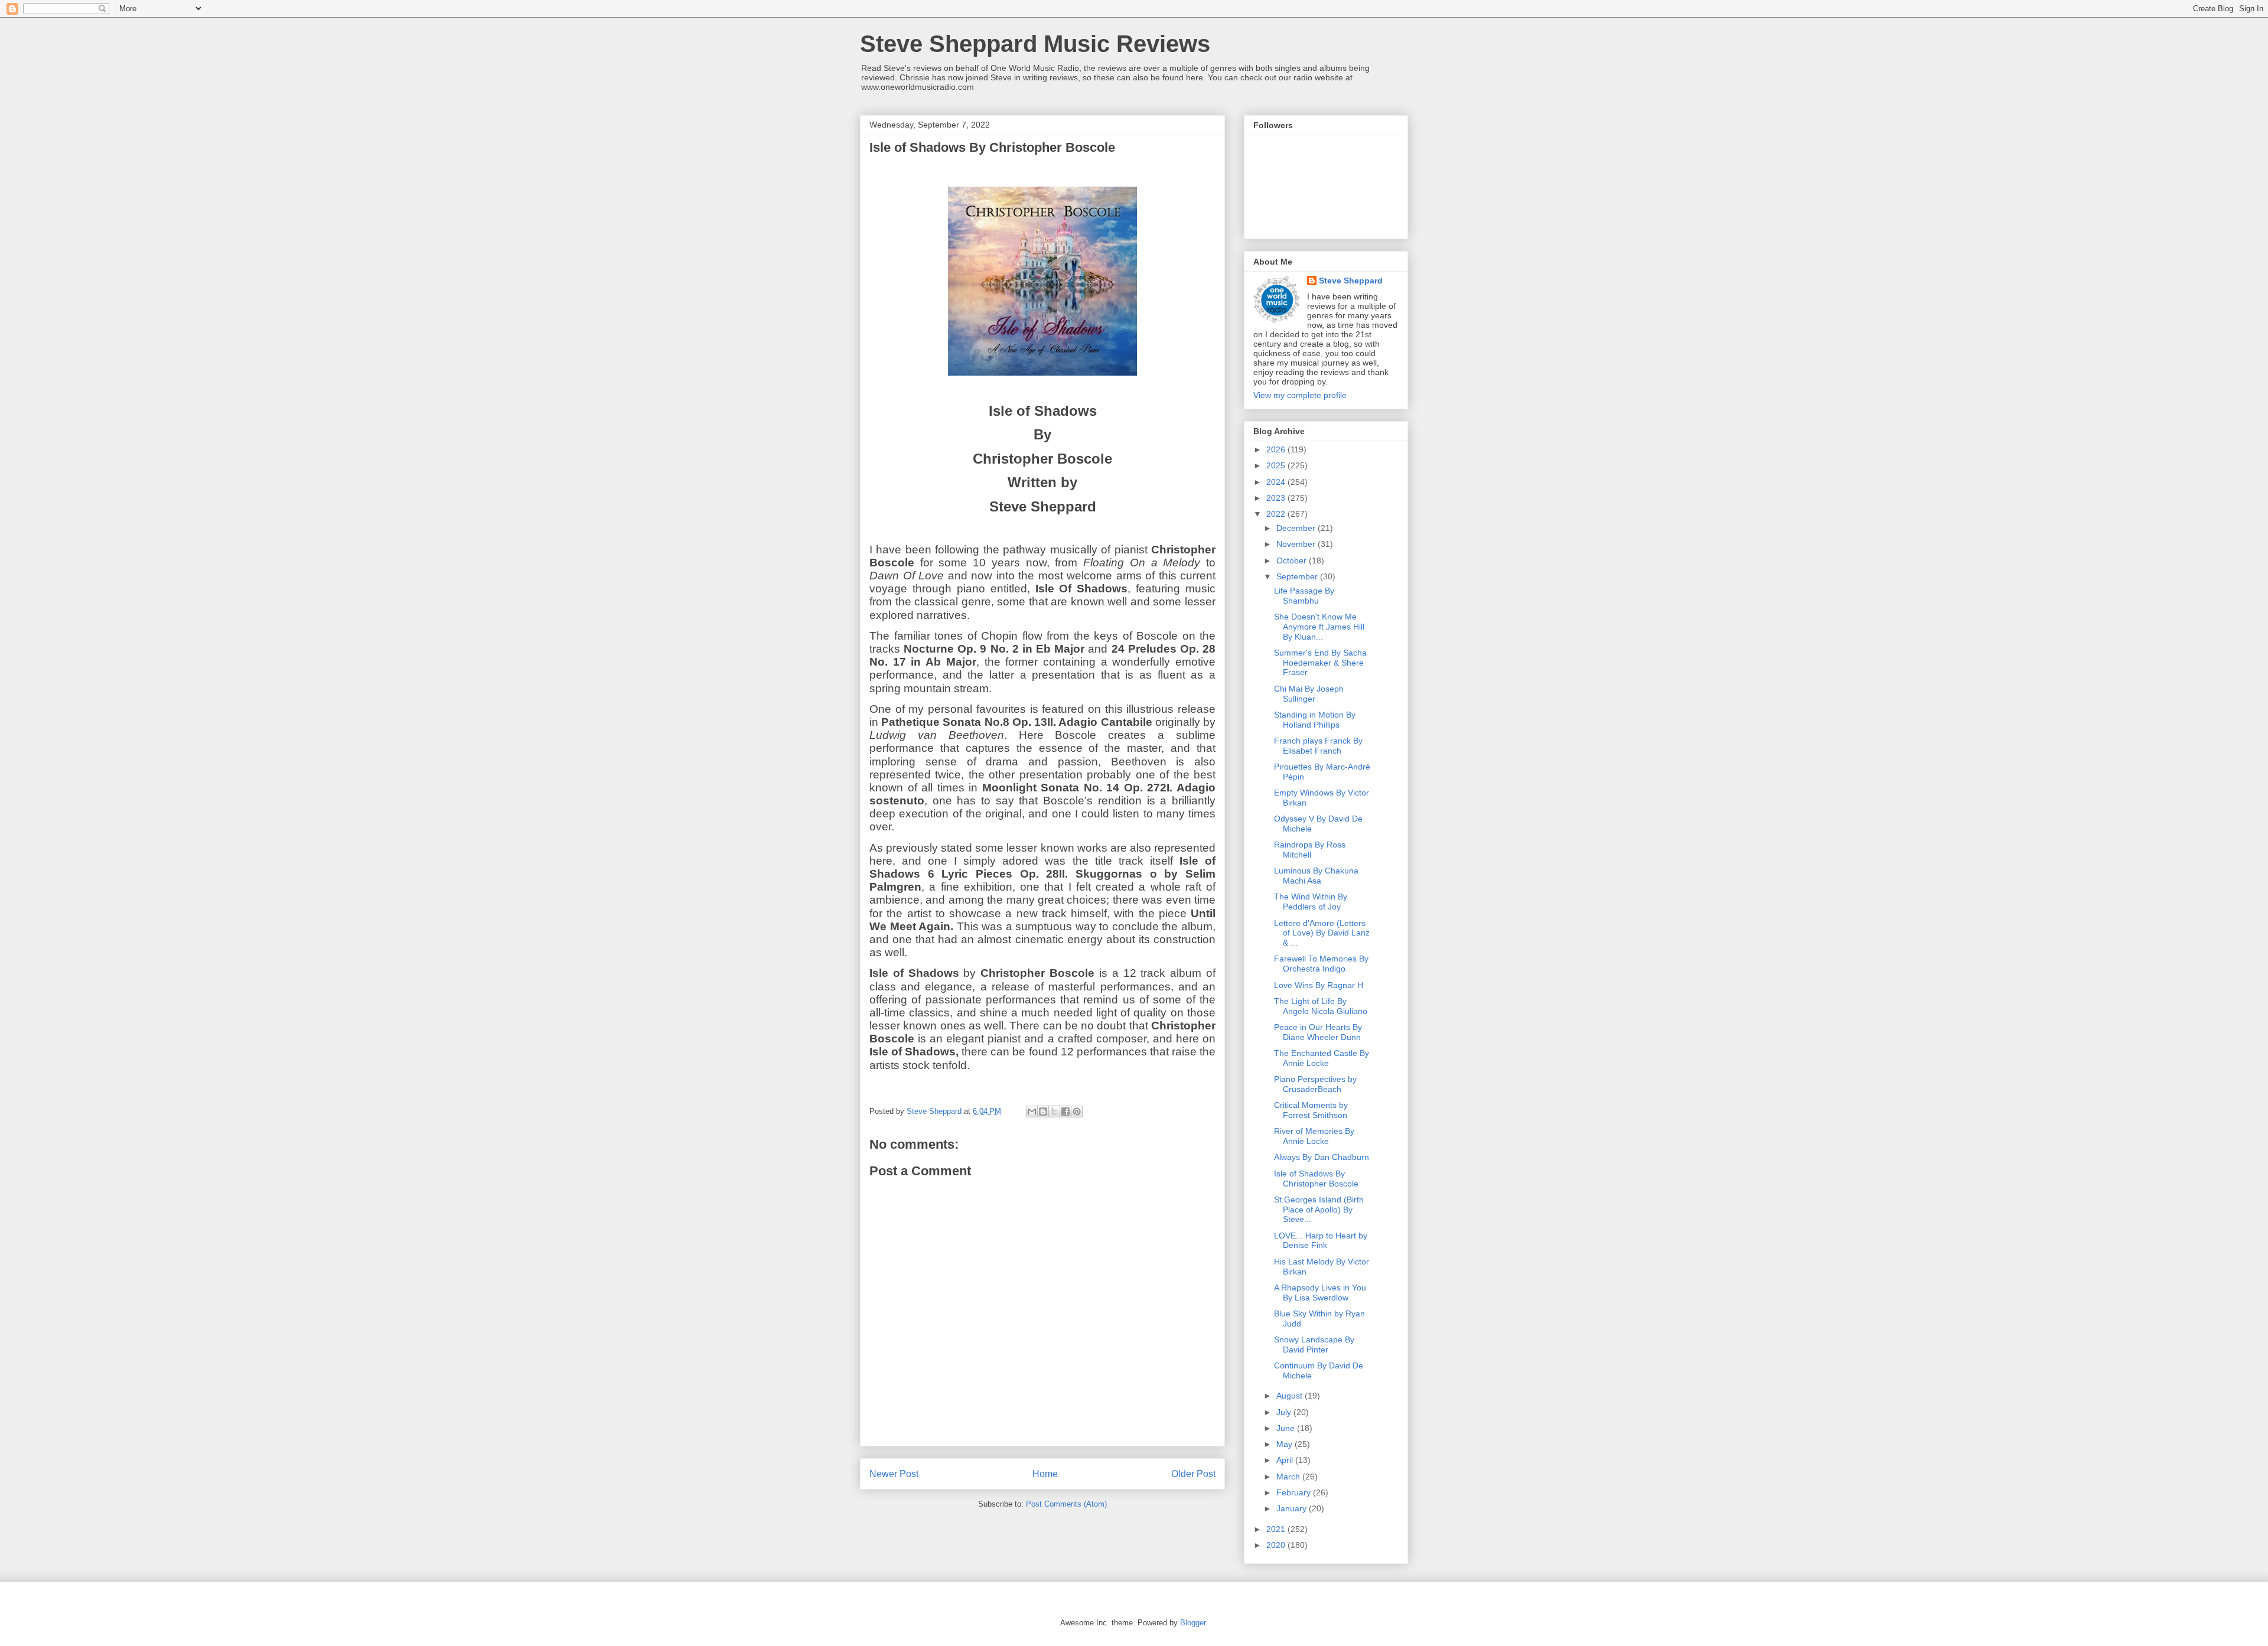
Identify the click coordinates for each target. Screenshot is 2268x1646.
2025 (1277, 465)
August (1291, 1396)
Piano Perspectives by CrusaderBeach (1315, 1084)
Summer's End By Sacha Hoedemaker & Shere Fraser (1320, 663)
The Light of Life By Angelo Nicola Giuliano (1321, 1006)
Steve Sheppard (1351, 281)
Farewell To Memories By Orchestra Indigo (1321, 964)
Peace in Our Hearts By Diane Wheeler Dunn (1318, 1032)
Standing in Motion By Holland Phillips (1315, 720)
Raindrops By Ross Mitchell (1310, 850)
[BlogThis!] (1043, 1112)
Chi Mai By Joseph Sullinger (1309, 694)
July (1285, 1412)
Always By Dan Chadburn (1322, 1157)
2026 (1277, 449)
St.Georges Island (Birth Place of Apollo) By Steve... (1319, 1210)
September (1298, 576)
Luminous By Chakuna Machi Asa (1316, 876)
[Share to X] (1054, 1112)
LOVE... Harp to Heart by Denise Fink (1321, 1241)
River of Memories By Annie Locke (1314, 1136)
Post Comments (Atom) (1066, 1504)
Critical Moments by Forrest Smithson (1311, 1110)
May (1285, 1444)
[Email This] (1032, 1112)
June (1287, 1428)
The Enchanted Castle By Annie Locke (1322, 1058)
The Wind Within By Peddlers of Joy (1311, 902)
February (1295, 1492)
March (1289, 1476)
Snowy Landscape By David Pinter (1314, 1344)
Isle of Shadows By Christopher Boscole (1316, 1179)
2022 (1277, 514)
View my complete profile (1300, 395)
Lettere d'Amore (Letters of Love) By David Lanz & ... (1322, 933)
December (1297, 528)
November (1297, 544)
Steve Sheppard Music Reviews (1035, 44)
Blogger (1193, 1623)
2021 (1277, 1529)
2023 (1277, 498)
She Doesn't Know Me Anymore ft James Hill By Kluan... (1319, 627)
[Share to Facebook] (1065, 1112)
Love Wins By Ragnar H (1319, 985)
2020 (1277, 1545)
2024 (1277, 482)
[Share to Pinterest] (1077, 1112)
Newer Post (894, 1474)
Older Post (1193, 1474)
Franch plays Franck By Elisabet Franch (1318, 746)
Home (1045, 1474)
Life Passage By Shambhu (1304, 596)
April (1286, 1460)
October (1293, 560)
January (1293, 1508)
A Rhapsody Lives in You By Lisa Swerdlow (1320, 1293)
